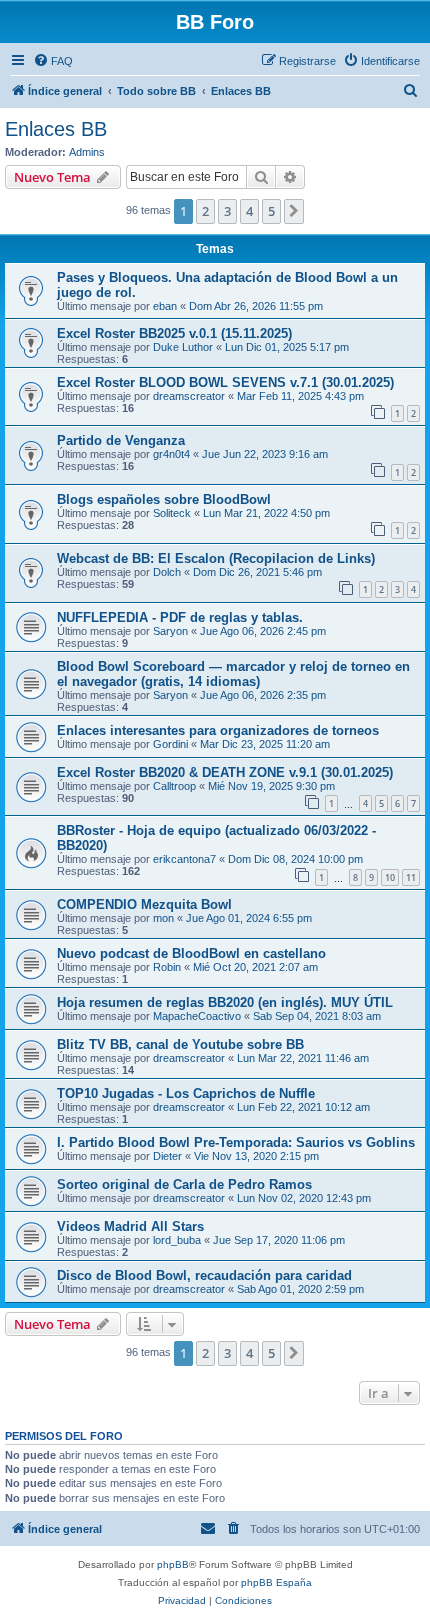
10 (390, 877)
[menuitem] (53, 61)
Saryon (170, 631)
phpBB (173, 1564)
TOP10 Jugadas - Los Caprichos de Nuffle (186, 1093)
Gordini (170, 744)
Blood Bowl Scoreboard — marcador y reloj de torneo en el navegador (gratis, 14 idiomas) (233, 674)
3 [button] (227, 211)
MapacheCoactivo (197, 1016)
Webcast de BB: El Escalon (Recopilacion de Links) (216, 558)
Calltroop (174, 786)
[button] (294, 211)
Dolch (167, 572)
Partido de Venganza (121, 440)
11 (411, 877)
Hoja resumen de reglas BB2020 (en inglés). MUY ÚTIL (225, 1002)
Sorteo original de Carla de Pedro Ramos (184, 1184)
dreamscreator (189, 396)
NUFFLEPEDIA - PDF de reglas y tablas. (180, 617)
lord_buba (177, 1240)
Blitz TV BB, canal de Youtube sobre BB (180, 1044)
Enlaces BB (56, 129)
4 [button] (249, 211)
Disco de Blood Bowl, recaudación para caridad (204, 1275)
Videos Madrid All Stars (130, 1226)
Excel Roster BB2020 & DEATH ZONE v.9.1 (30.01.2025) (225, 772)
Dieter (167, 1156)
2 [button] (205, 211)
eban (165, 306)
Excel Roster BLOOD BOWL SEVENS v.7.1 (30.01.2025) (225, 382)
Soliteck (172, 513)
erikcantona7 (184, 859)
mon (163, 918)
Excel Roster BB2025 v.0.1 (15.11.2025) (174, 333)
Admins (87, 152)
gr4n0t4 (171, 454)
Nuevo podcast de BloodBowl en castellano (191, 953)
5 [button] (271, 211)
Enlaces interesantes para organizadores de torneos (218, 730)
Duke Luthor (183, 347)
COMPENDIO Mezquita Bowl (144, 904)
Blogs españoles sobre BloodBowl (164, 499)
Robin (167, 967)
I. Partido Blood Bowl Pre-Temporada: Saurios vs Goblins (236, 1142)
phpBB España (276, 1582)
